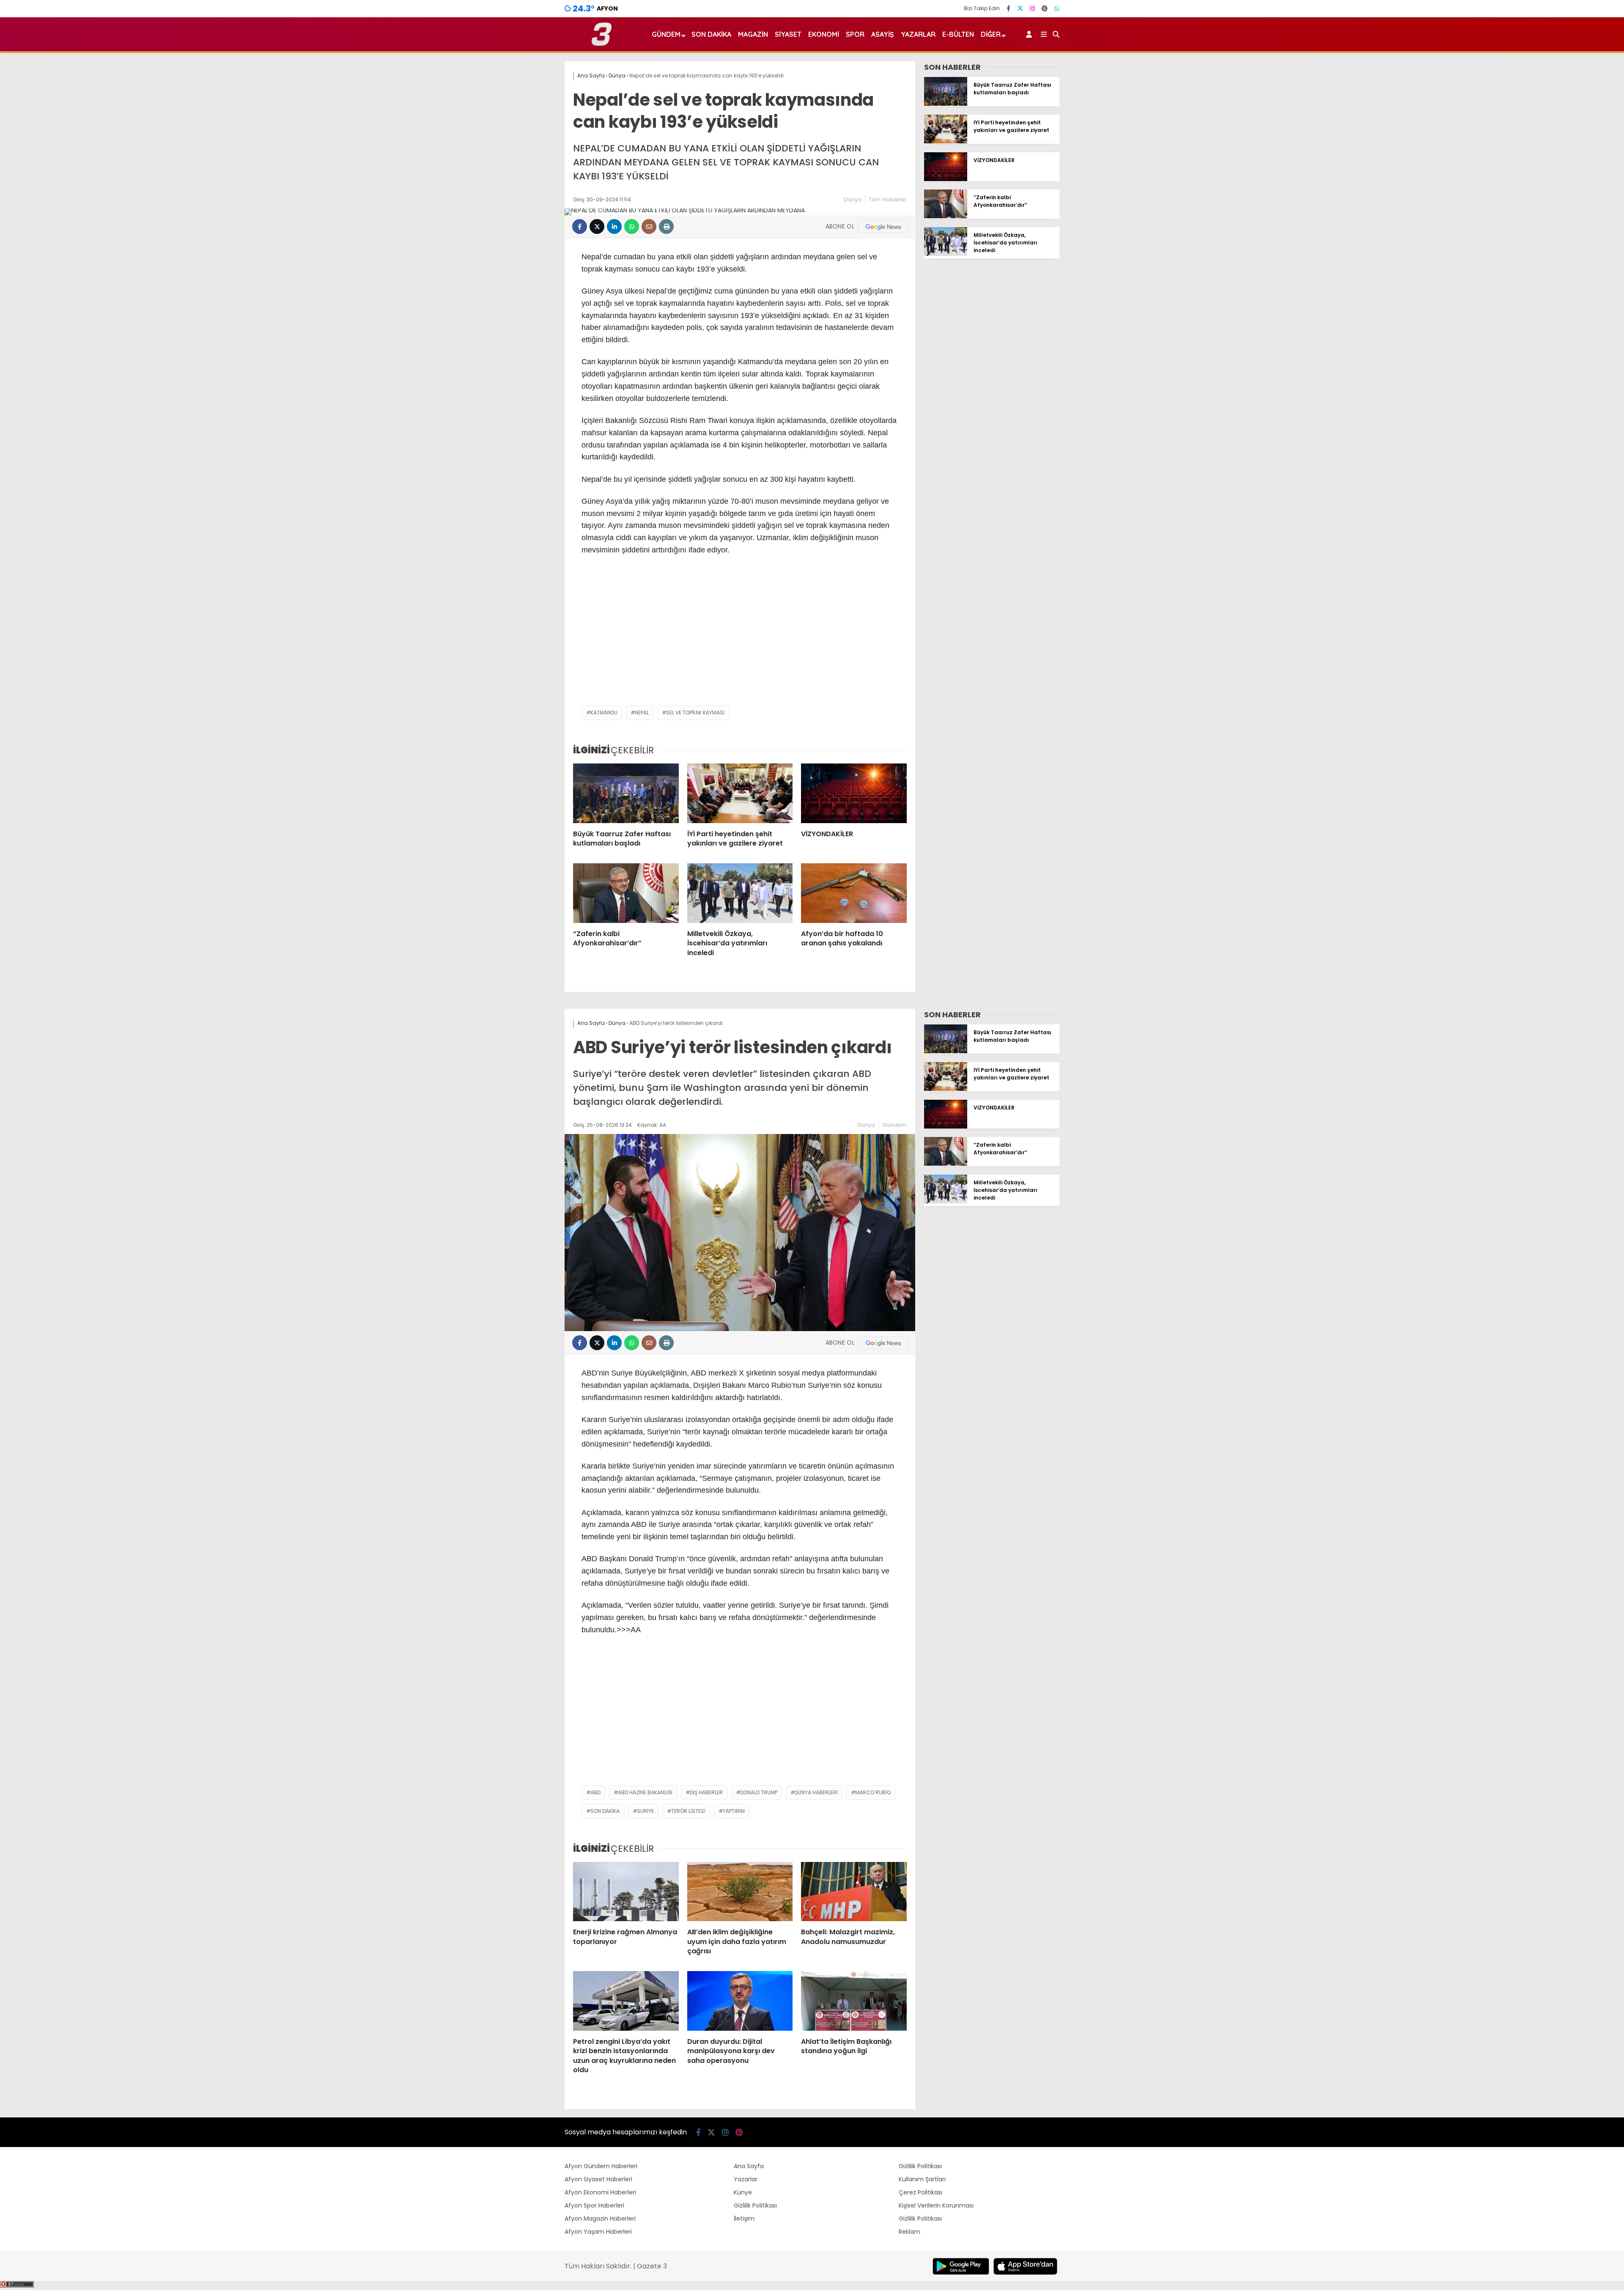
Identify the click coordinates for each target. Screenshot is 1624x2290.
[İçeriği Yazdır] (666, 227)
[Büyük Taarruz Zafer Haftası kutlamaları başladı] (626, 793)
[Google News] (883, 227)
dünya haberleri (816, 1792)
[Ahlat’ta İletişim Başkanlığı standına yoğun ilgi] (854, 2001)
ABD (595, 1792)
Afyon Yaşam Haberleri (598, 2232)
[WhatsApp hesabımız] (1057, 8)
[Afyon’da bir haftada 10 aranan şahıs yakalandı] (854, 893)
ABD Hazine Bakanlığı (645, 1792)
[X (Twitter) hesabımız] (1020, 8)
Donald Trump (759, 1792)
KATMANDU (604, 713)
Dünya (853, 199)
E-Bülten (958, 34)
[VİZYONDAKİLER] (854, 793)
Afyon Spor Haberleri (594, 2205)
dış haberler (706, 1792)
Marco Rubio (873, 1792)
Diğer (991, 34)
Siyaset (788, 34)
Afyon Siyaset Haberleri (598, 2179)
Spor (855, 34)
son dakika (605, 1811)
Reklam (909, 2232)
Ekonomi (824, 34)
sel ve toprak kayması (695, 713)
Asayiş (883, 34)
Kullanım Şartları (922, 2179)
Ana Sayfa (749, 2166)
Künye (743, 2192)
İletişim (744, 2219)
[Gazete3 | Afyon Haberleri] (602, 44)
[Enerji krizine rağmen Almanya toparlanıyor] (626, 1892)
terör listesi (688, 1811)
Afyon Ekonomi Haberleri (600, 2192)
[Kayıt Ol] (1030, 34)
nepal (642, 713)
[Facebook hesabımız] (1008, 8)
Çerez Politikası (920, 2192)
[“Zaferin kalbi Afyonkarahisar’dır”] (626, 893)
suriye (645, 1811)
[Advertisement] (740, 638)
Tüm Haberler (888, 199)
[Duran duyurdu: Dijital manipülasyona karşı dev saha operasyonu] (740, 2001)
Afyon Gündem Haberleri (601, 2166)
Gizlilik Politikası (755, 2205)
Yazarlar (918, 34)
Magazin (753, 34)
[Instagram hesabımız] (1032, 8)
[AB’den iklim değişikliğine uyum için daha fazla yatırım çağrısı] (740, 1892)
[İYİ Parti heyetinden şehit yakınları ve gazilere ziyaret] (740, 793)
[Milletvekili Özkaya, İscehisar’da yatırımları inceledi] (740, 893)
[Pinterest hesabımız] (1045, 8)
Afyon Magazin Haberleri (600, 2219)
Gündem (666, 34)
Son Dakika (711, 34)
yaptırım (734, 1811)
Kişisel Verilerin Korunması (936, 2205)
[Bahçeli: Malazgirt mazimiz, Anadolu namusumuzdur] (854, 1892)
